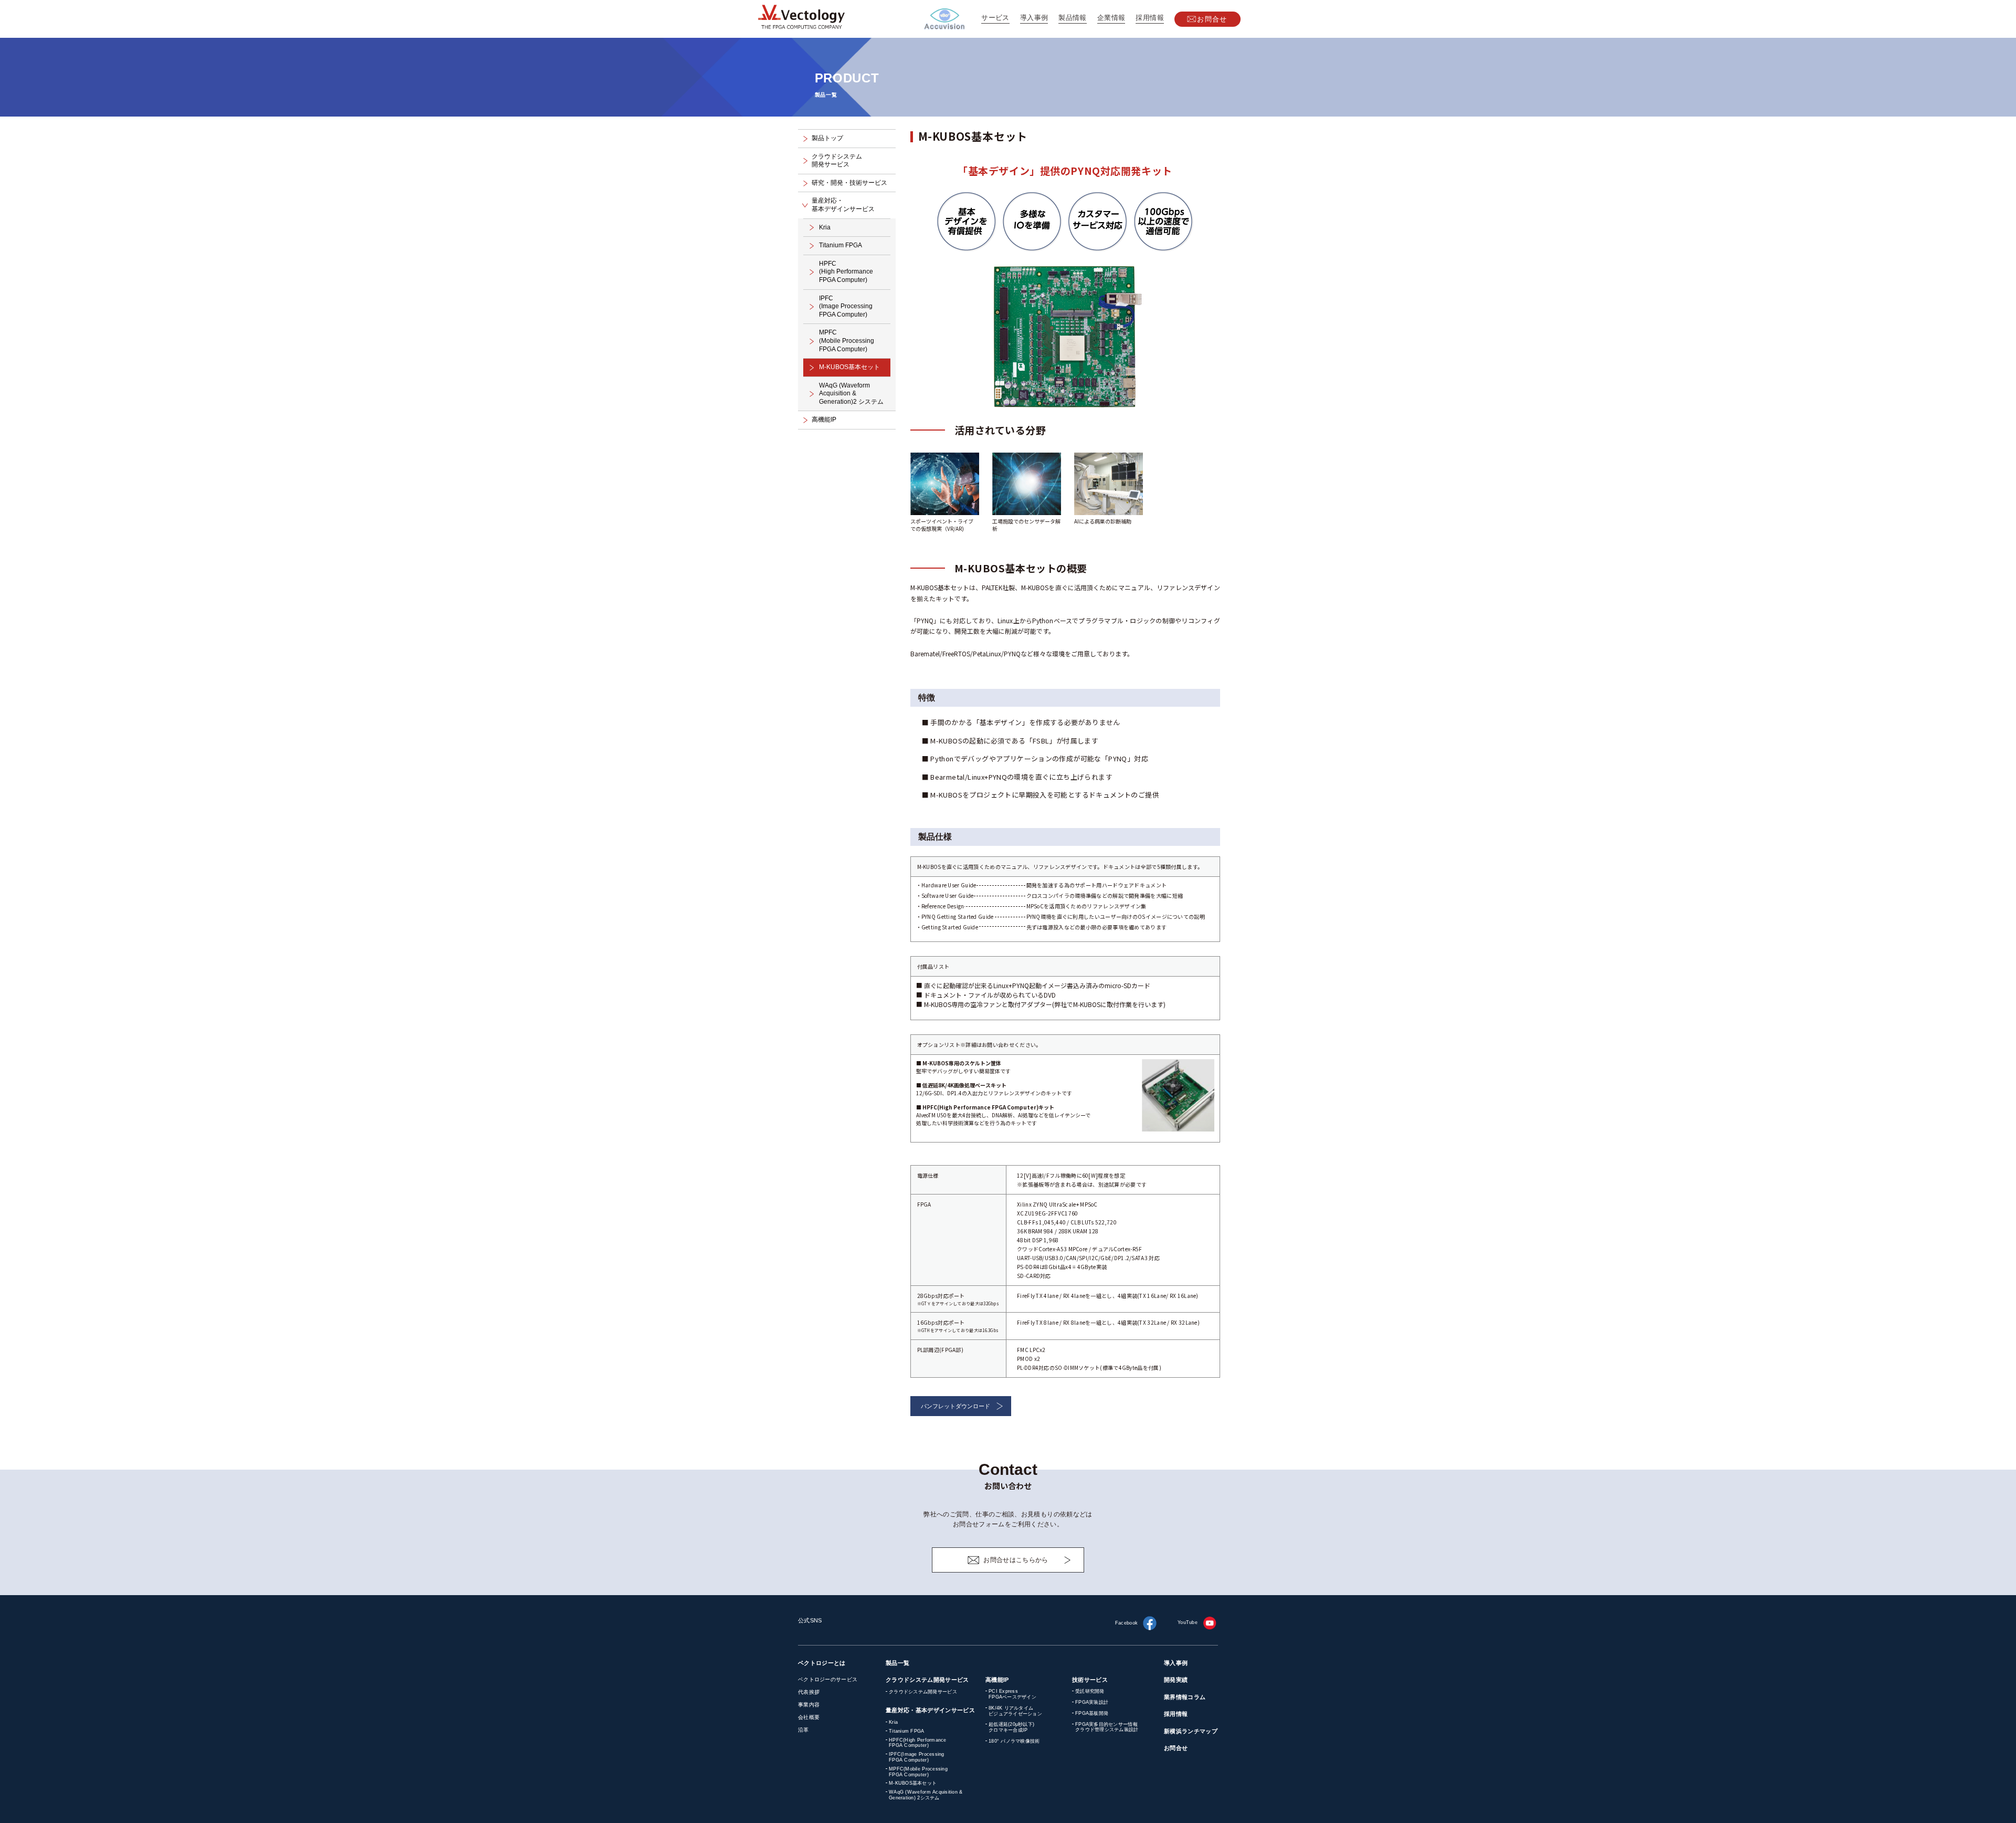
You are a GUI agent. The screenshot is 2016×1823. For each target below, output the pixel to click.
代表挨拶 (809, 1692)
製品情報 (1073, 18)
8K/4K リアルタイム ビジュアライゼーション (1015, 1711)
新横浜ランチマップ (1191, 1731)
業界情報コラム (1185, 1697)
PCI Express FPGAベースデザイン (1012, 1694)
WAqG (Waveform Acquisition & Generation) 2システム (926, 1795)
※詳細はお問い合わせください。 (1001, 1045)
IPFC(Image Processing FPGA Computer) (917, 1757)
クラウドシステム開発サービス (927, 1680)
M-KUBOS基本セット (849, 367)
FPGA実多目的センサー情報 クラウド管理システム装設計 (1107, 1727)
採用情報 (1150, 18)
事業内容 (809, 1705)
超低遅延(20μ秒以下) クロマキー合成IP (1011, 1727)
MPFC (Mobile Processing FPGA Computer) (847, 340)
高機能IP (824, 420)
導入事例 (1034, 18)
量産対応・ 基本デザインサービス (843, 205)
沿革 (804, 1730)
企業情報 (1111, 18)
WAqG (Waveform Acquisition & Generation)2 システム (851, 394)
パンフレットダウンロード (955, 1406)
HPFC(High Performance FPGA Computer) (918, 1743)
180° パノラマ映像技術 (1014, 1741)
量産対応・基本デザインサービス (930, 1710)
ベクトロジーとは (822, 1663)
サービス (995, 18)
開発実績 (1176, 1680)
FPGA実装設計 (1092, 1702)
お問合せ (1212, 19)
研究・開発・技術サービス (849, 183)
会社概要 (809, 1717)
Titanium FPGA (841, 245)
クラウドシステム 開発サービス (837, 161)
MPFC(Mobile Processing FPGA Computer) (918, 1772)
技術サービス (1090, 1680)
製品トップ (827, 138)
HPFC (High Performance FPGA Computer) (846, 272)
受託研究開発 (1090, 1691)
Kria (825, 227)
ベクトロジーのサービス (828, 1679)
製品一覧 (897, 1663)
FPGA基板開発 (1092, 1713)
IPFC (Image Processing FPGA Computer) (846, 306)
